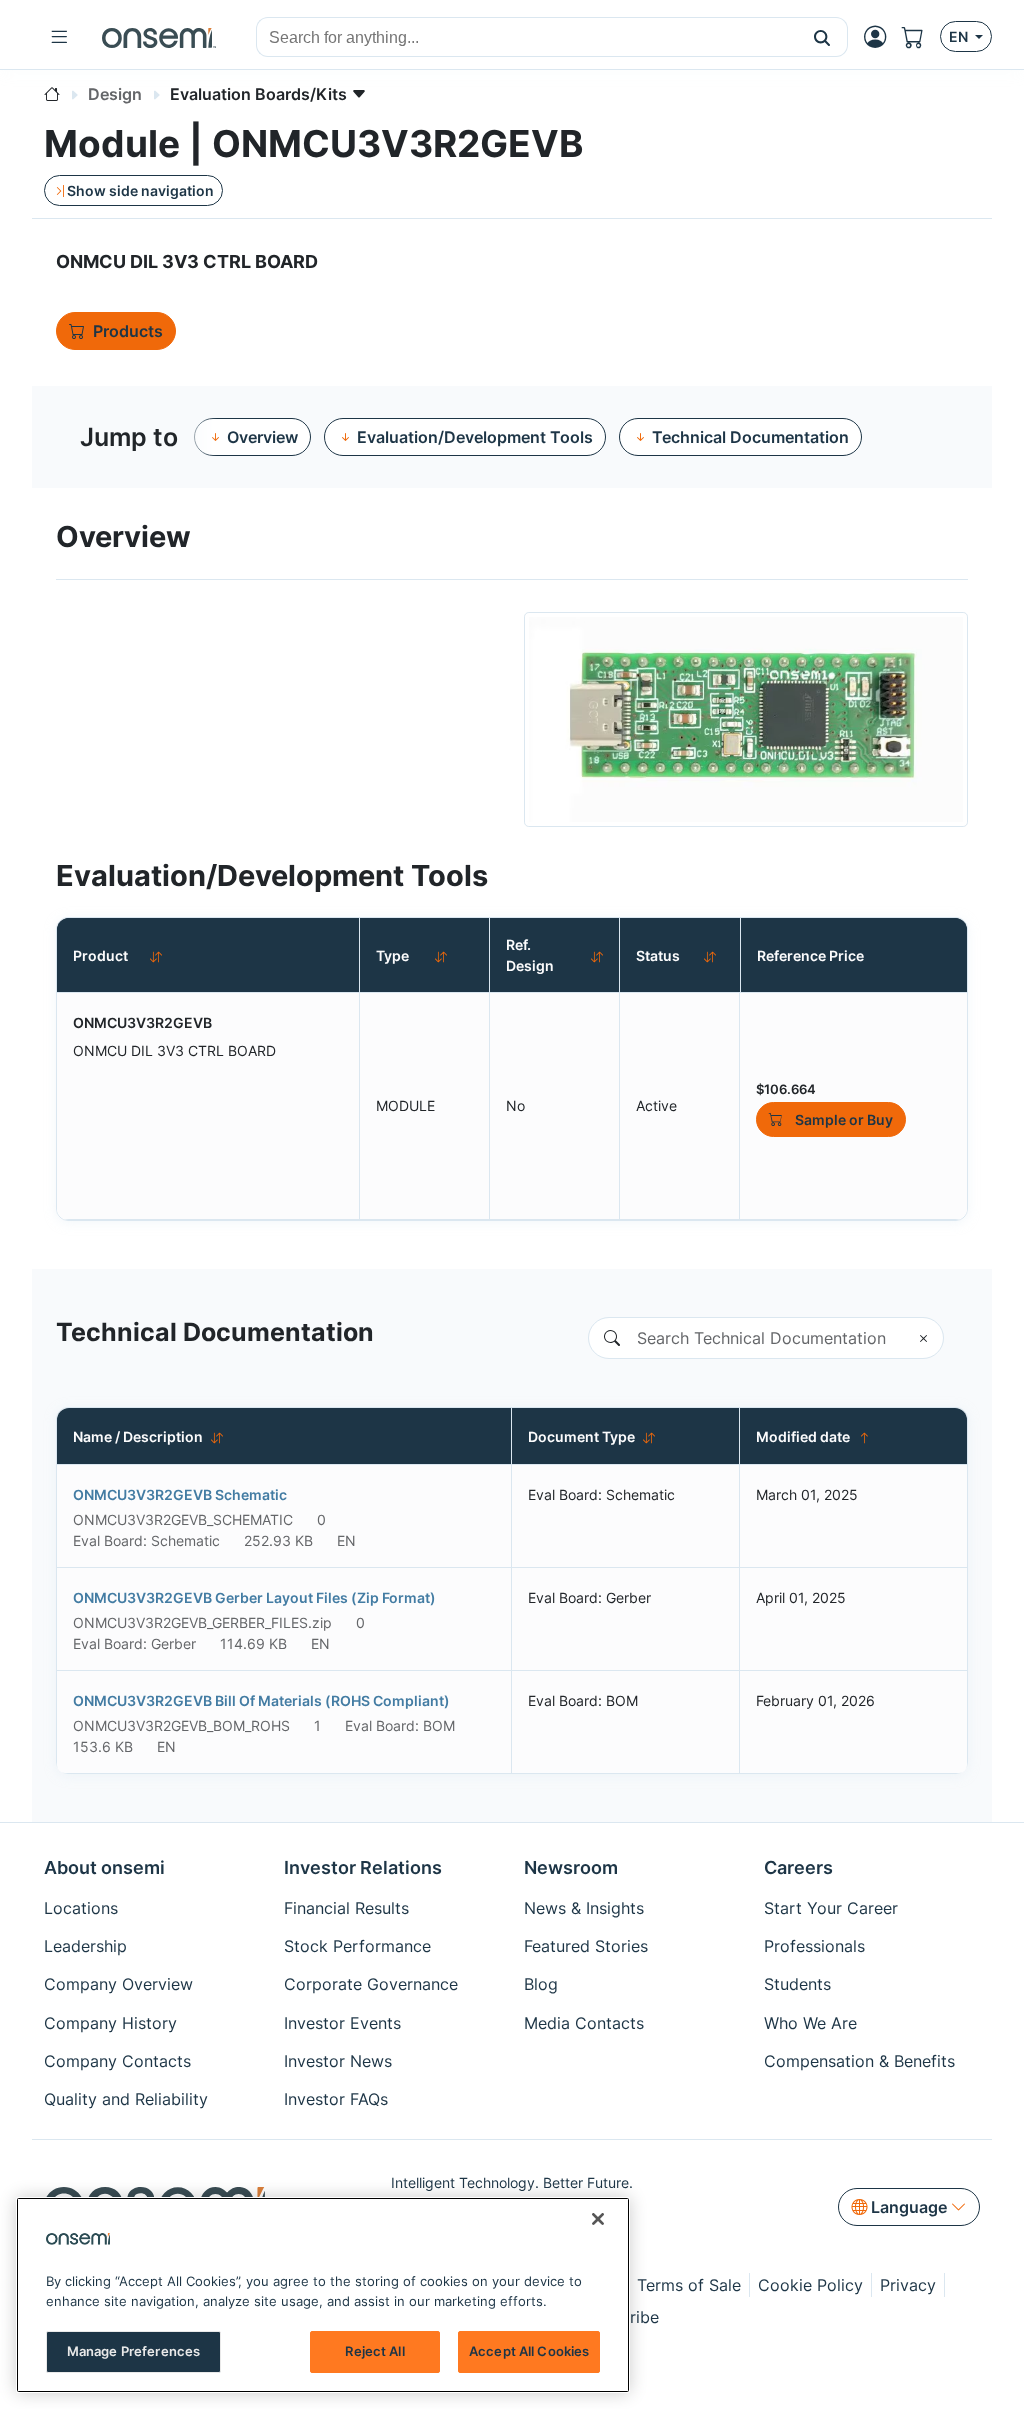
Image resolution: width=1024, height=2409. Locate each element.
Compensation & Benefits (859, 2061)
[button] (822, 37)
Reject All (374, 2351)
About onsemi (104, 1867)
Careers (798, 1867)
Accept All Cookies (529, 2351)
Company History (110, 2023)
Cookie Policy (810, 2285)
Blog (541, 1984)
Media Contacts (584, 2023)
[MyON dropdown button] (881, 37)
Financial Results (346, 1908)
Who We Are (810, 2023)
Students (797, 1984)
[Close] (598, 2219)
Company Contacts (117, 2061)
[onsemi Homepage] (159, 37)
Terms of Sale (689, 2285)
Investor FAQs (336, 2099)
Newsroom (571, 1867)
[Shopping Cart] (921, 37)
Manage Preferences (133, 2351)
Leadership (85, 1946)
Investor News (338, 2061)
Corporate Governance (371, 1984)
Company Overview (118, 1984)
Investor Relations (363, 1867)
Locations (81, 1908)
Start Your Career (831, 1908)
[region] (323, 2295)
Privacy (908, 2285)
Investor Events (342, 2023)
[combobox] (527, 38)
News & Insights (584, 1908)
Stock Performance (357, 1946)
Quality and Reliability (126, 2099)
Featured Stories (586, 1946)
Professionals (814, 1946)
